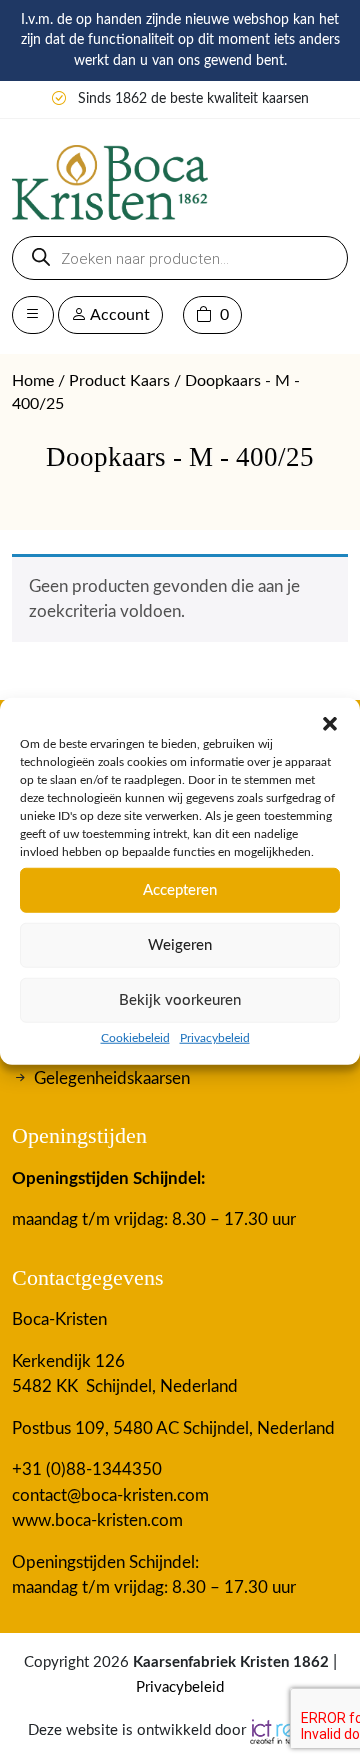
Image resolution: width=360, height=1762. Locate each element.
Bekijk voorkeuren (180, 999)
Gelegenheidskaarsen (112, 1078)
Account (118, 315)
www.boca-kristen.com (97, 1520)
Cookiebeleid (135, 1038)
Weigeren (180, 944)
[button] (330, 723)
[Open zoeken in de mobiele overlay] (180, 258)
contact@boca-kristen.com (110, 1495)
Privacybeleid (215, 1038)
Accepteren (180, 889)
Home (33, 381)
